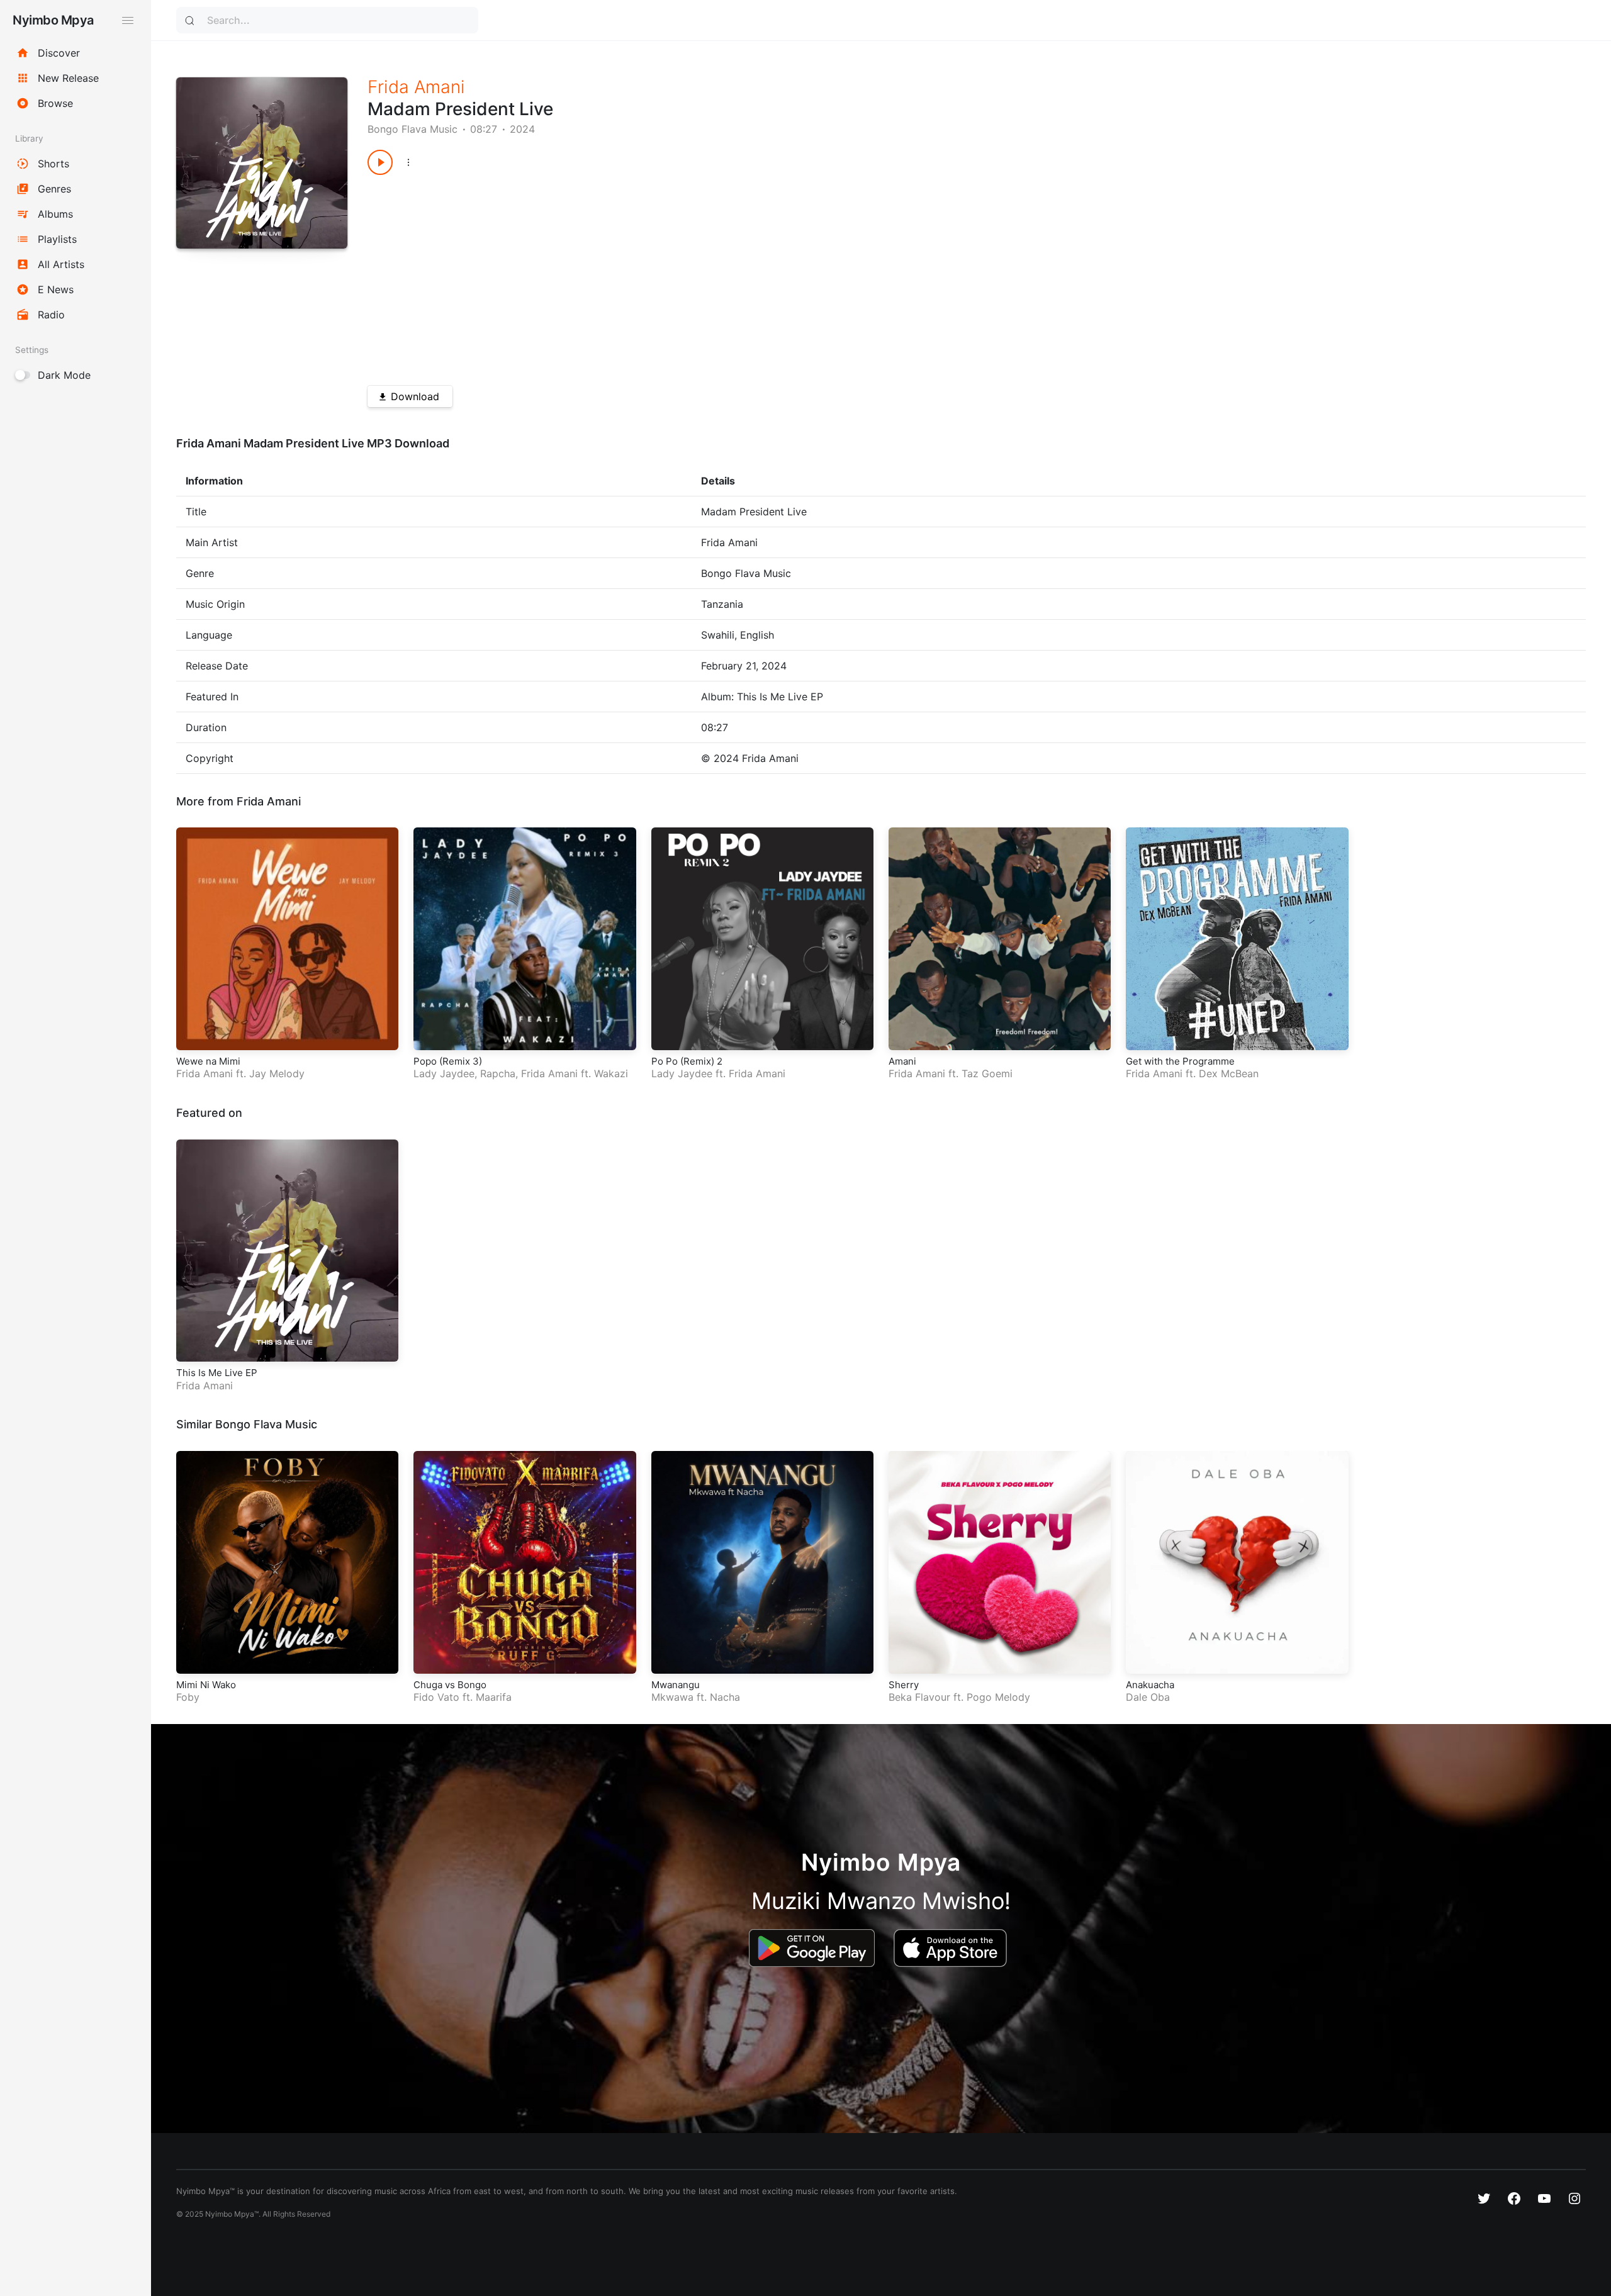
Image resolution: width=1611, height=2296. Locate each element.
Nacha (725, 1697)
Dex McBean (1229, 1073)
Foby (188, 1697)
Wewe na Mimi (208, 1061)
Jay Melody (277, 1073)
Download (415, 396)
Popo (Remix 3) (448, 1061)
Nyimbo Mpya (53, 20)
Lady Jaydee (444, 1073)
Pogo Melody (998, 1697)
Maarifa (494, 1697)
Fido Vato (436, 1697)
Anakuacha (1150, 1685)
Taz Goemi (987, 1073)
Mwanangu (676, 1685)
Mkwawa (672, 1697)
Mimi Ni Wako (206, 1685)
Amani (902, 1061)
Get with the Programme (1180, 1061)
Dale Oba (1148, 1697)
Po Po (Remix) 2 (687, 1061)
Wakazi (611, 1073)
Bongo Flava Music (413, 129)
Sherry (904, 1685)
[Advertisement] (745, 276)
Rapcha (498, 1073)
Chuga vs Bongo (450, 1685)
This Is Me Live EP (217, 1373)
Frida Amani (416, 87)
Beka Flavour (919, 1697)
